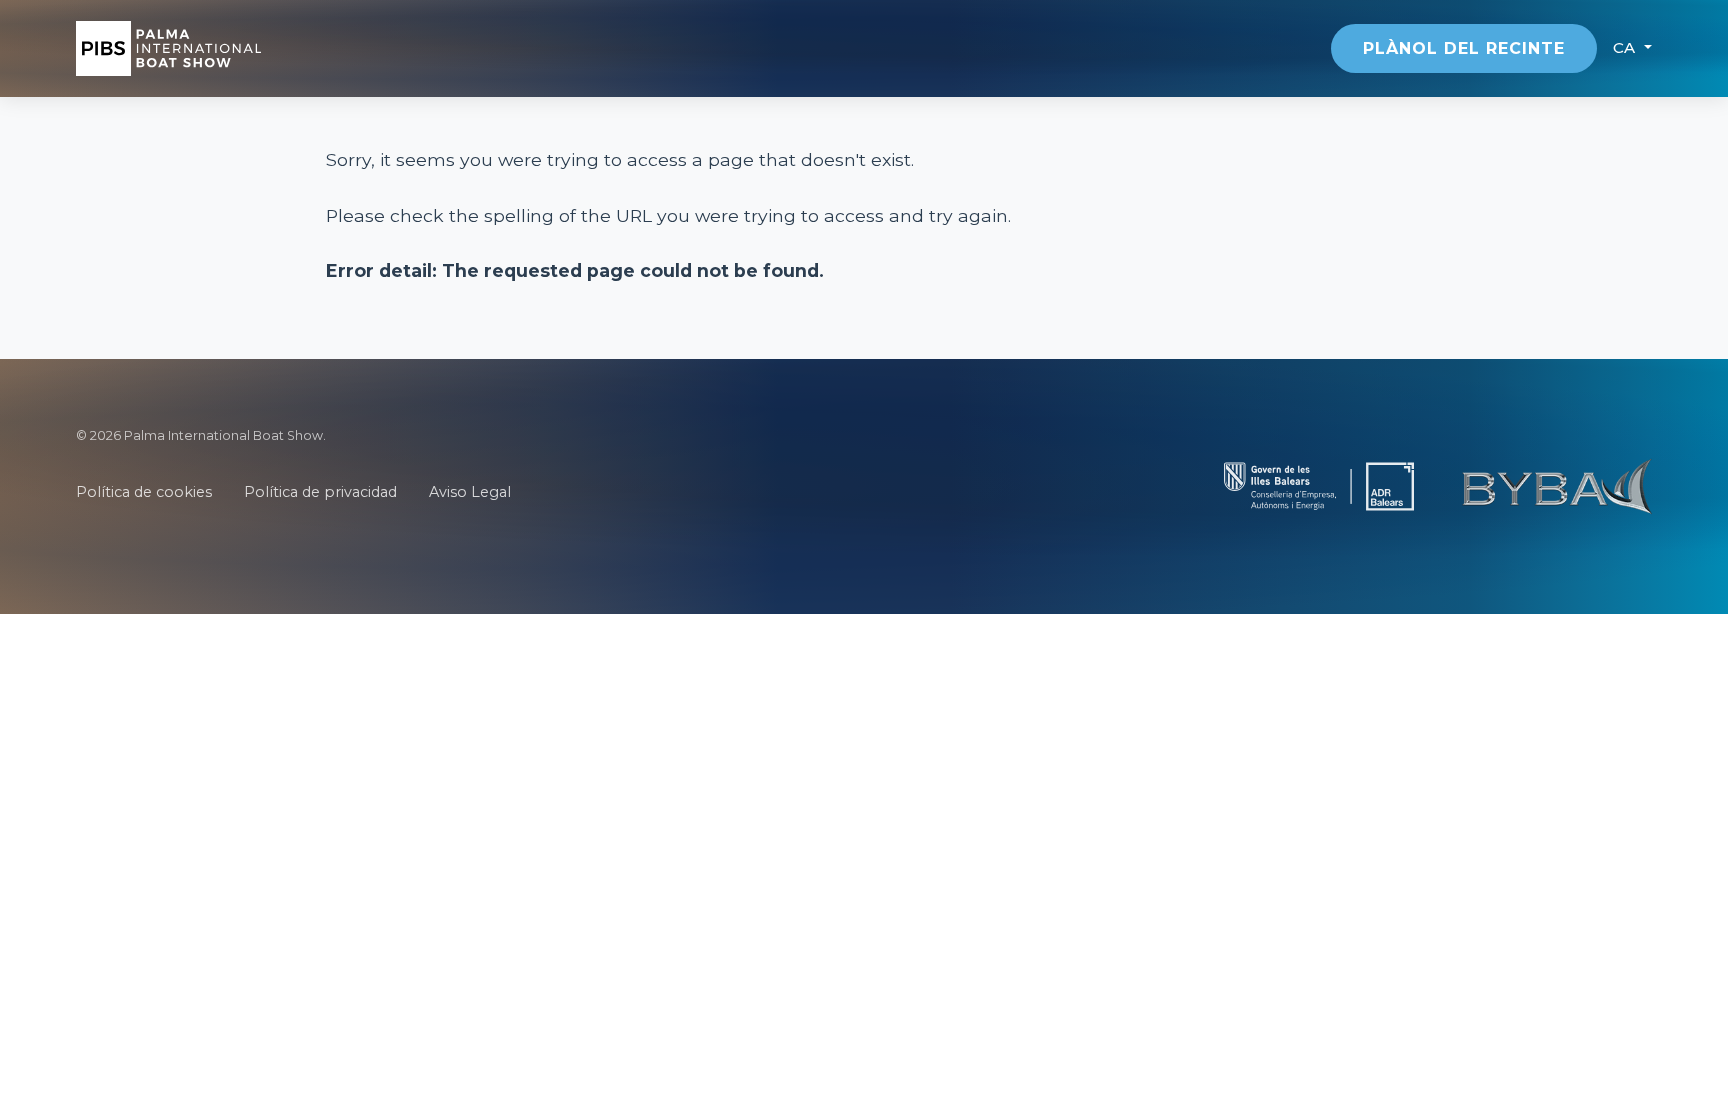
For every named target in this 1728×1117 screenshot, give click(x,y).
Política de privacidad (320, 492)
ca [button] (1627, 47)
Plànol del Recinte (1464, 48)
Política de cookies (144, 492)
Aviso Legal (470, 492)
